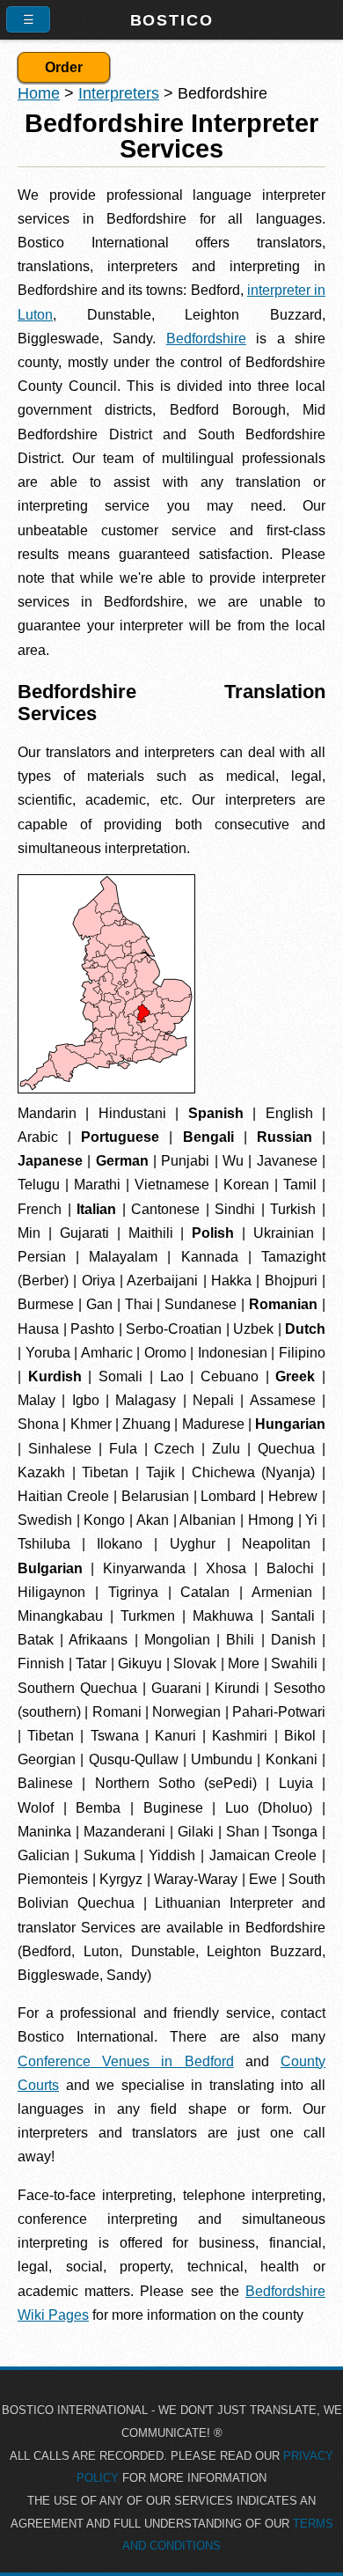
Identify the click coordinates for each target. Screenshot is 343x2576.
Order (64, 67)
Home (39, 93)
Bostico (172, 20)
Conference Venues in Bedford (126, 2061)
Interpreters (119, 93)
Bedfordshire (206, 339)
